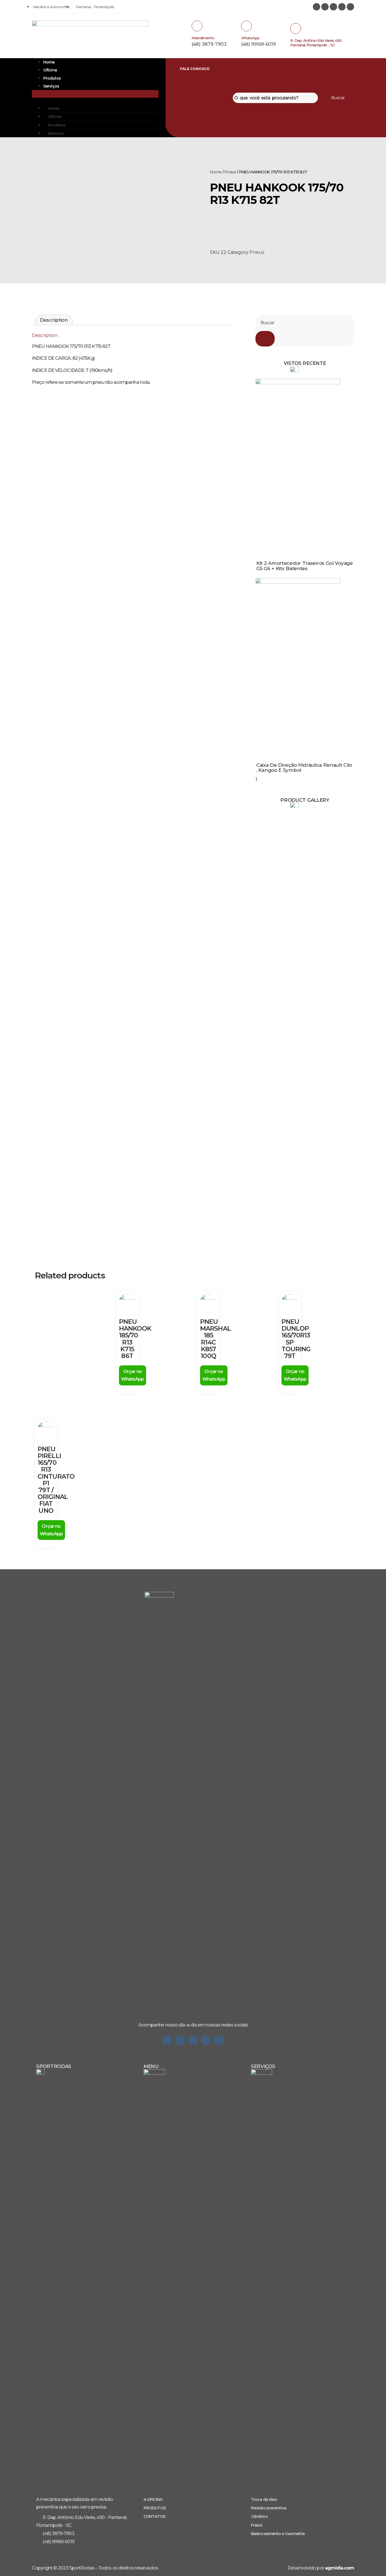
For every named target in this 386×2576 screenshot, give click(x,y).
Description (54, 320)
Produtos (52, 78)
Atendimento (203, 38)
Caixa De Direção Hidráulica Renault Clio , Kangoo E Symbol (304, 768)
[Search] (265, 339)
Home (49, 62)
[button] (95, 94)
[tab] (54, 320)
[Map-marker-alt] (350, 7)
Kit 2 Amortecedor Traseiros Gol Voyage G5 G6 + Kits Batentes (305, 566)
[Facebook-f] (193, 2040)
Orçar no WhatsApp (133, 1375)
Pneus (230, 172)
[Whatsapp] (167, 2040)
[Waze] (206, 2040)
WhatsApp (250, 38)
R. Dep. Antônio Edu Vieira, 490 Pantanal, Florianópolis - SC (316, 43)
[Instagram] (316, 7)
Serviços (51, 86)
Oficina (50, 70)
